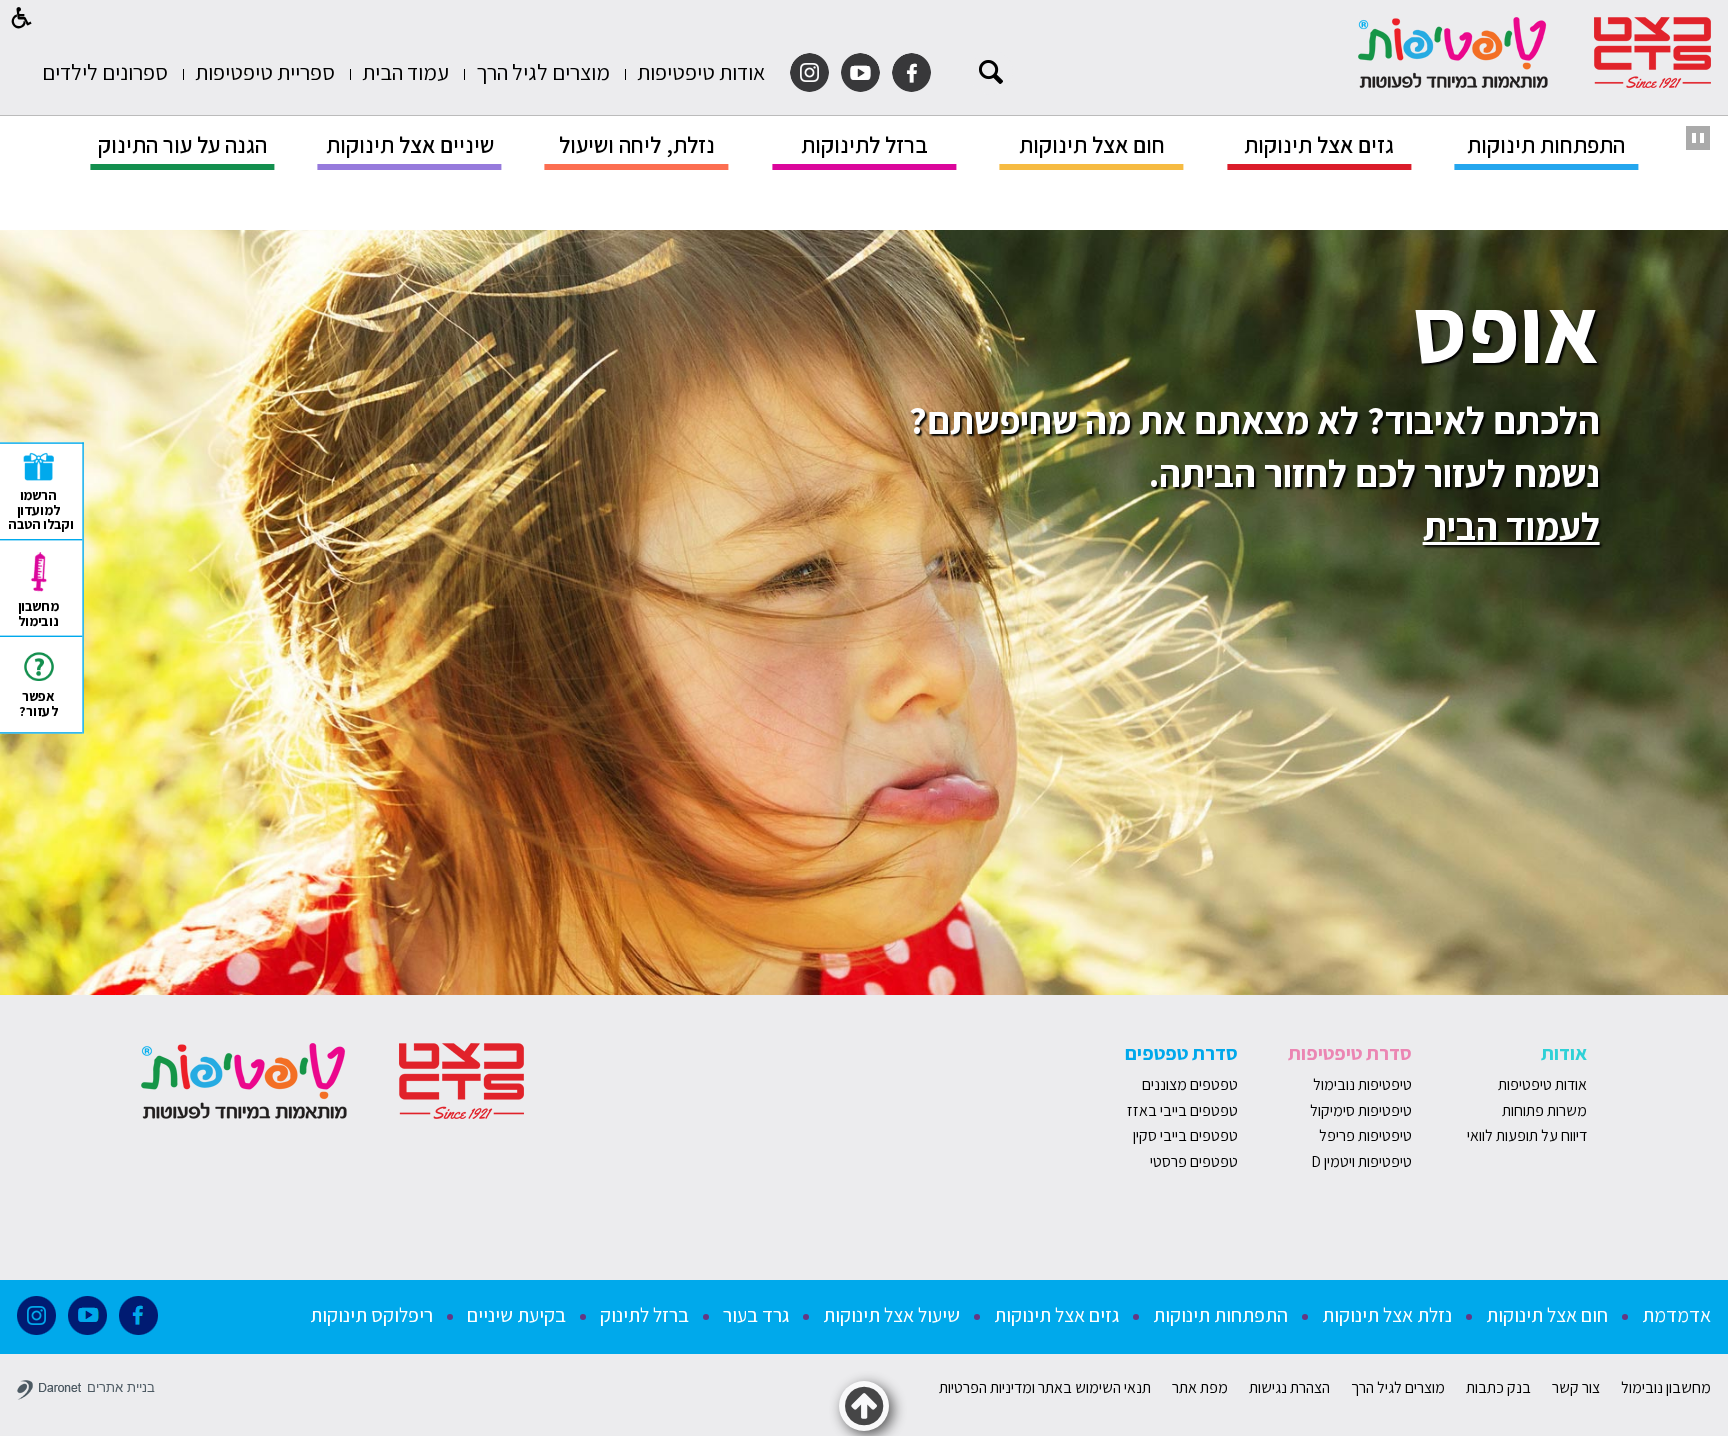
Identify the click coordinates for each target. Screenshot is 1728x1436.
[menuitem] (701, 72)
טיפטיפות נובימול (1362, 1084)
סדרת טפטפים (1181, 1053)
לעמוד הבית (1511, 526)
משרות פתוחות (1544, 1110)
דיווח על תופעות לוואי (1527, 1135)
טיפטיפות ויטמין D (1361, 1161)
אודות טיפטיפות (1542, 1084)
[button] (22, 18)
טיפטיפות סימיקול (1361, 1110)
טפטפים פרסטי (1194, 1161)
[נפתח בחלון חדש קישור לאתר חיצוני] (911, 72)
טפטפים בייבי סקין (1184, 1135)
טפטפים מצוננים (1190, 1084)
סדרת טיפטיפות (1350, 1053)
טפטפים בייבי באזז (1182, 1110)
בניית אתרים (121, 1387)
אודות (1564, 1053)
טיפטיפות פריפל (1365, 1135)
